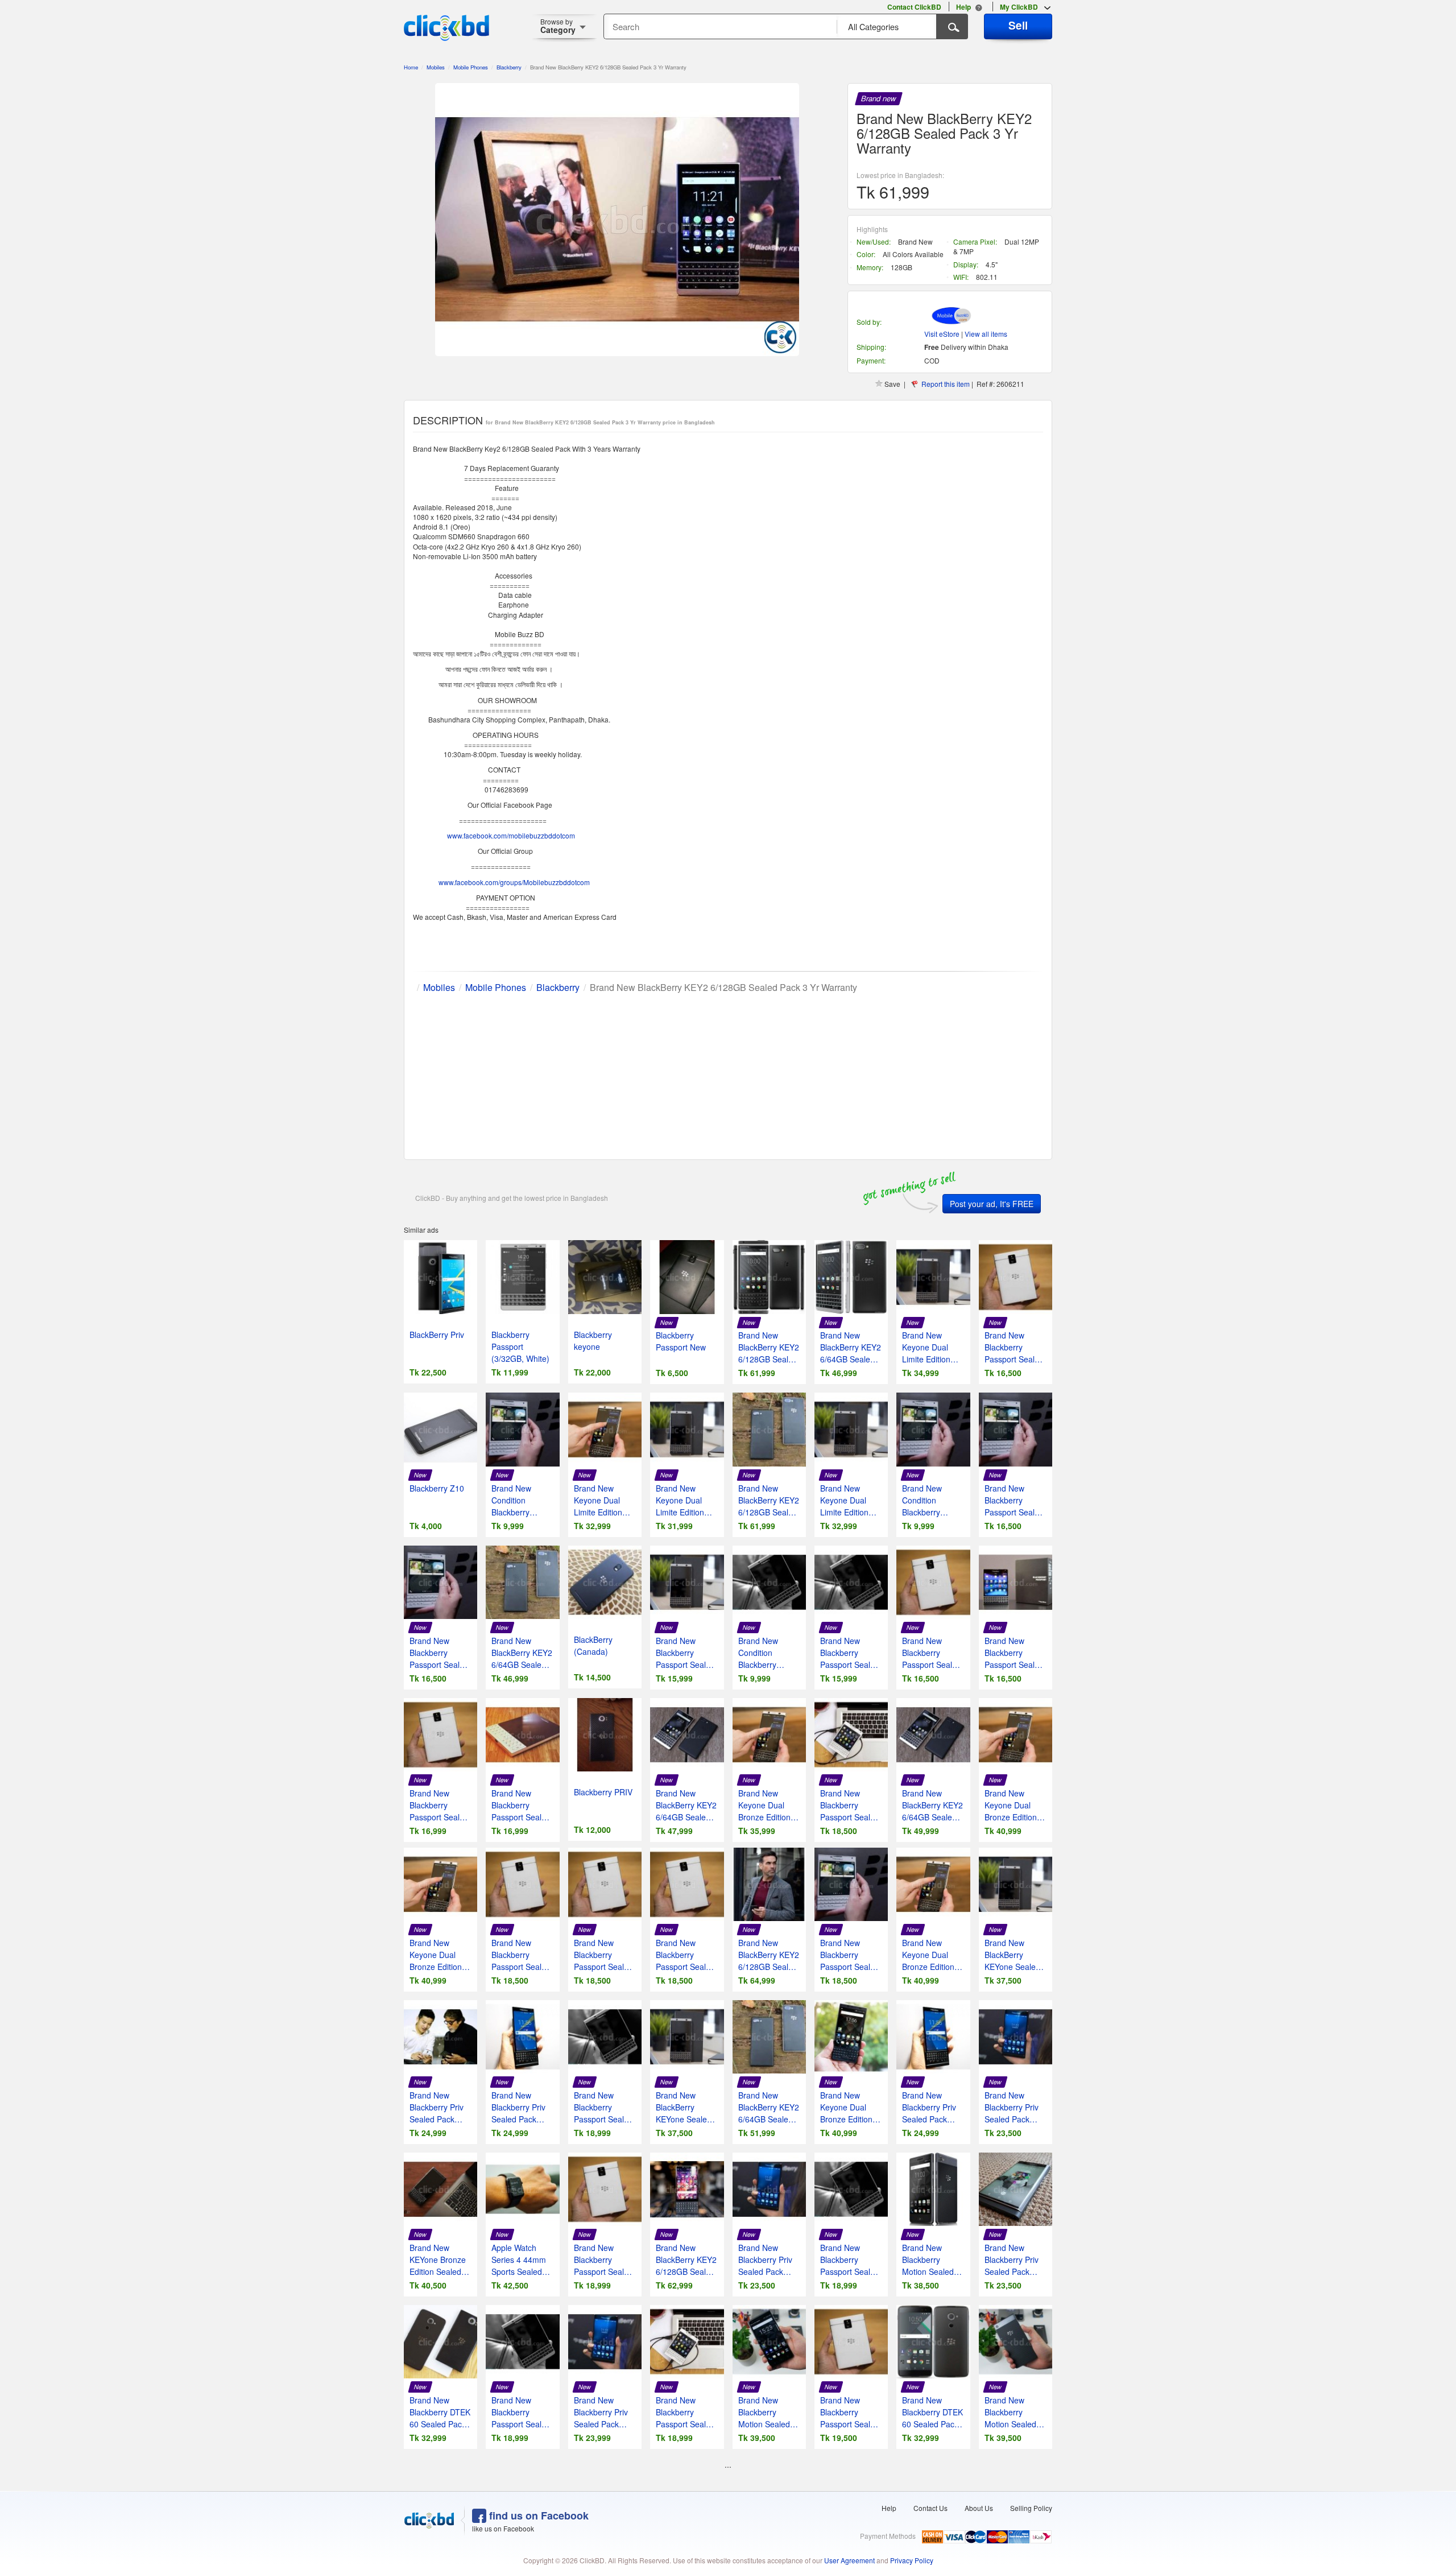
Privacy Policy (912, 2560)
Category (558, 26)
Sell (1018, 25)
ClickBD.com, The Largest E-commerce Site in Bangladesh (446, 28)
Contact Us (930, 2508)
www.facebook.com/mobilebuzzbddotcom (511, 835)
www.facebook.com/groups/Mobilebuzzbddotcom (514, 882)
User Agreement (849, 2560)
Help (889, 2508)
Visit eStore (942, 334)
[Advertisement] (728, 1074)
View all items (986, 334)
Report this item (946, 384)
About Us (979, 2508)
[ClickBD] (429, 2521)
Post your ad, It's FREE (992, 1204)
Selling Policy (1031, 2508)
